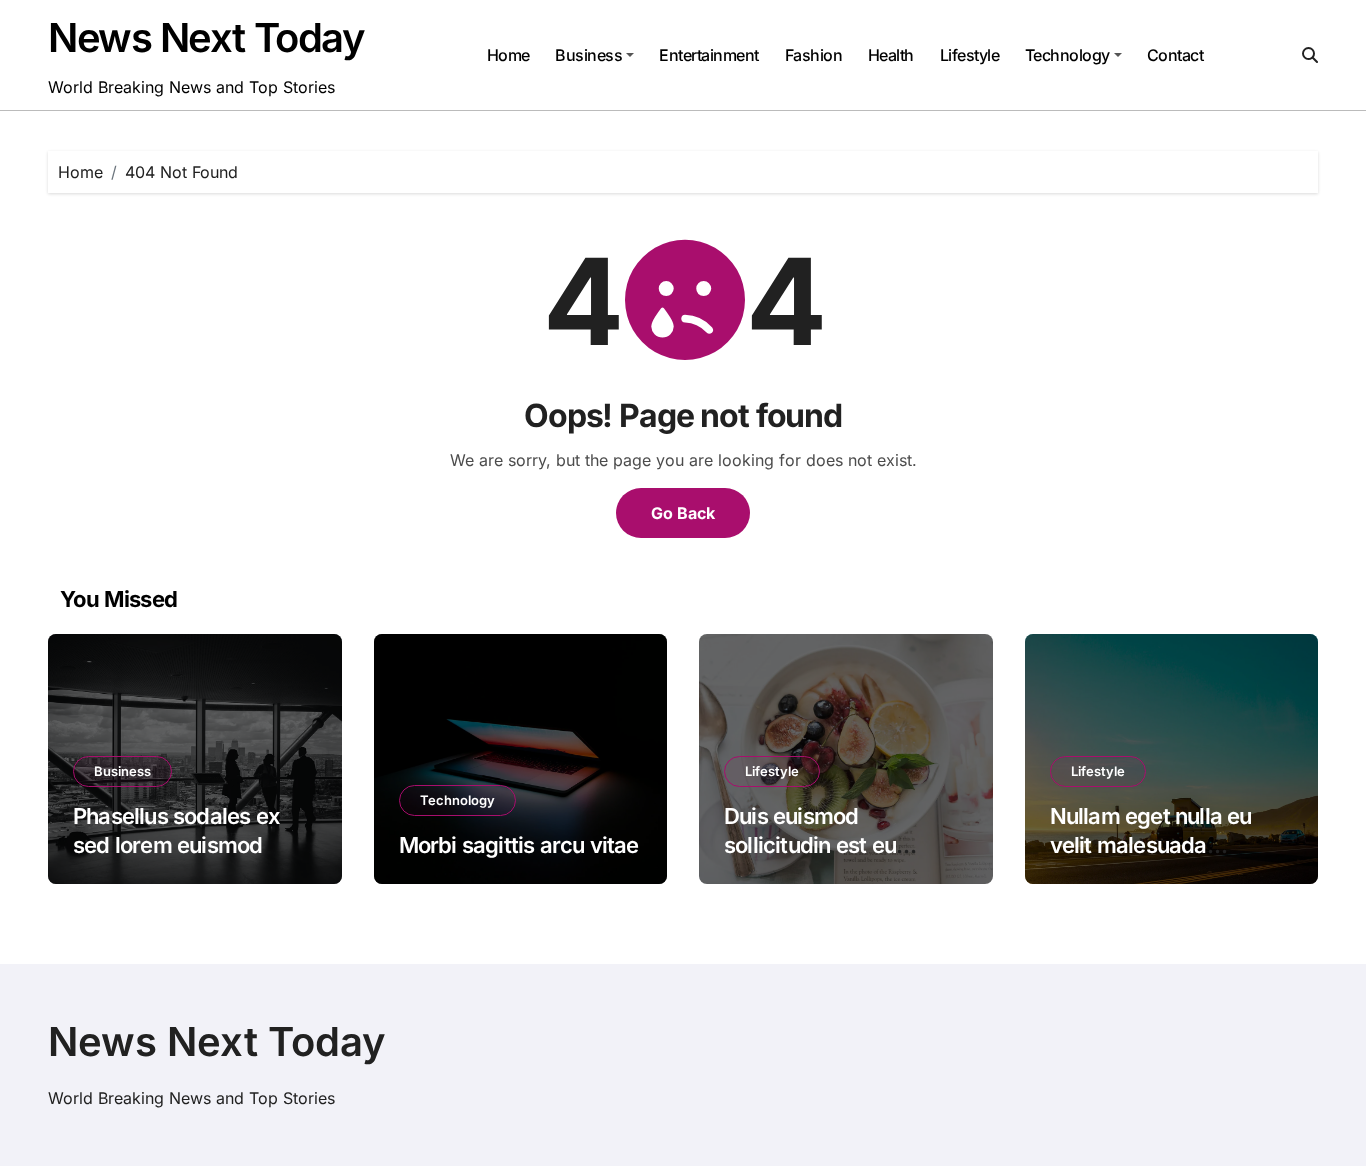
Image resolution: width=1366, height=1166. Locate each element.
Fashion (814, 55)
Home (508, 55)
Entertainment (709, 55)
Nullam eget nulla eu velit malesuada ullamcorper (1151, 844)
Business (588, 55)
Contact (1175, 55)
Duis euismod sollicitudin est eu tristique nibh (810, 844)
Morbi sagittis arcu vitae (519, 845)
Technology (1067, 55)
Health (891, 55)
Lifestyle (970, 55)
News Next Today (206, 37)
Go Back (683, 513)
